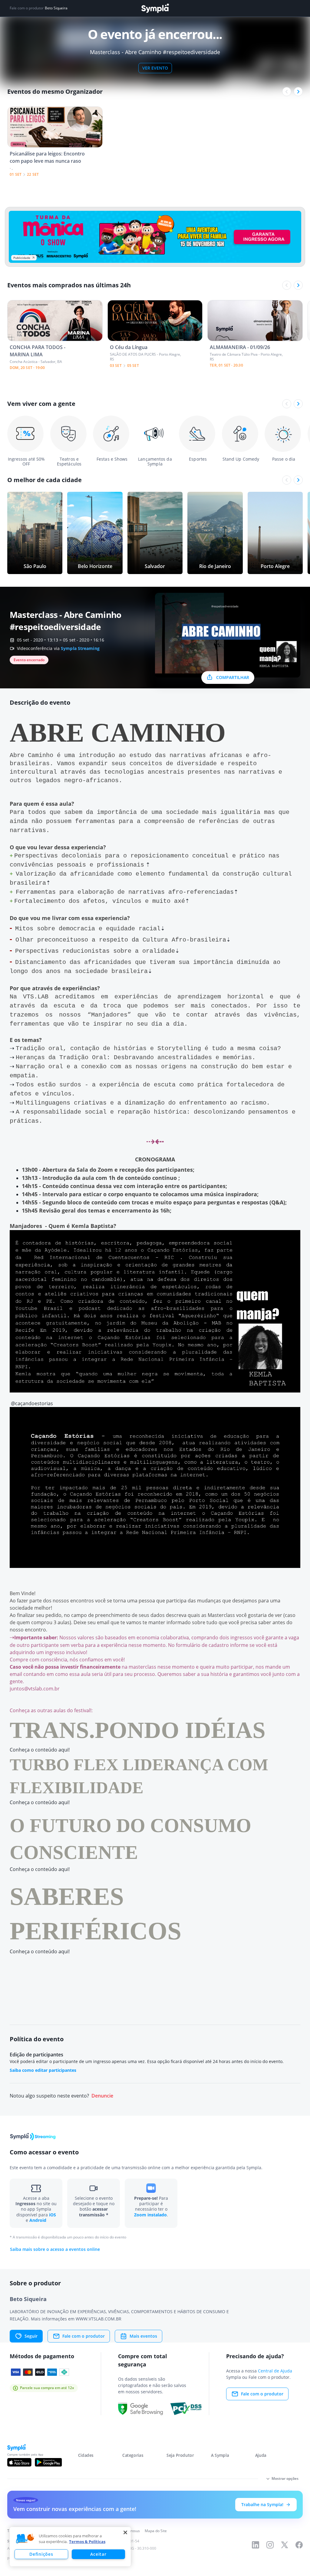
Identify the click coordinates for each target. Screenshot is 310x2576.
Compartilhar (233, 677)
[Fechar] (125, 2532)
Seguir (31, 2336)
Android (38, 2220)
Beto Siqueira (56, 8)
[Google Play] (48, 2462)
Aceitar (98, 2554)
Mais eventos (143, 2336)
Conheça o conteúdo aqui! (40, 1750)
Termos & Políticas (87, 2542)
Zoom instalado (150, 2215)
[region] (70, 2547)
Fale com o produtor (84, 2336)
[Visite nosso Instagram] (270, 2545)
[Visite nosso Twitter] (285, 2545)
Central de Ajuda (275, 2371)
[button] (25, 2539)
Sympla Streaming (80, 648)
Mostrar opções (285, 2478)
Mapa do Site (156, 2531)
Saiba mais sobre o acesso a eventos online (55, 2249)
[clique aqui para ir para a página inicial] (155, 8)
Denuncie (102, 2096)
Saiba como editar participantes (43, 2070)
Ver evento (155, 68)
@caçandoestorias (31, 1403)
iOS (53, 2215)
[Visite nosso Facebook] (299, 2545)
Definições (41, 2554)
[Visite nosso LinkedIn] (256, 2545)
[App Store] (19, 2462)
